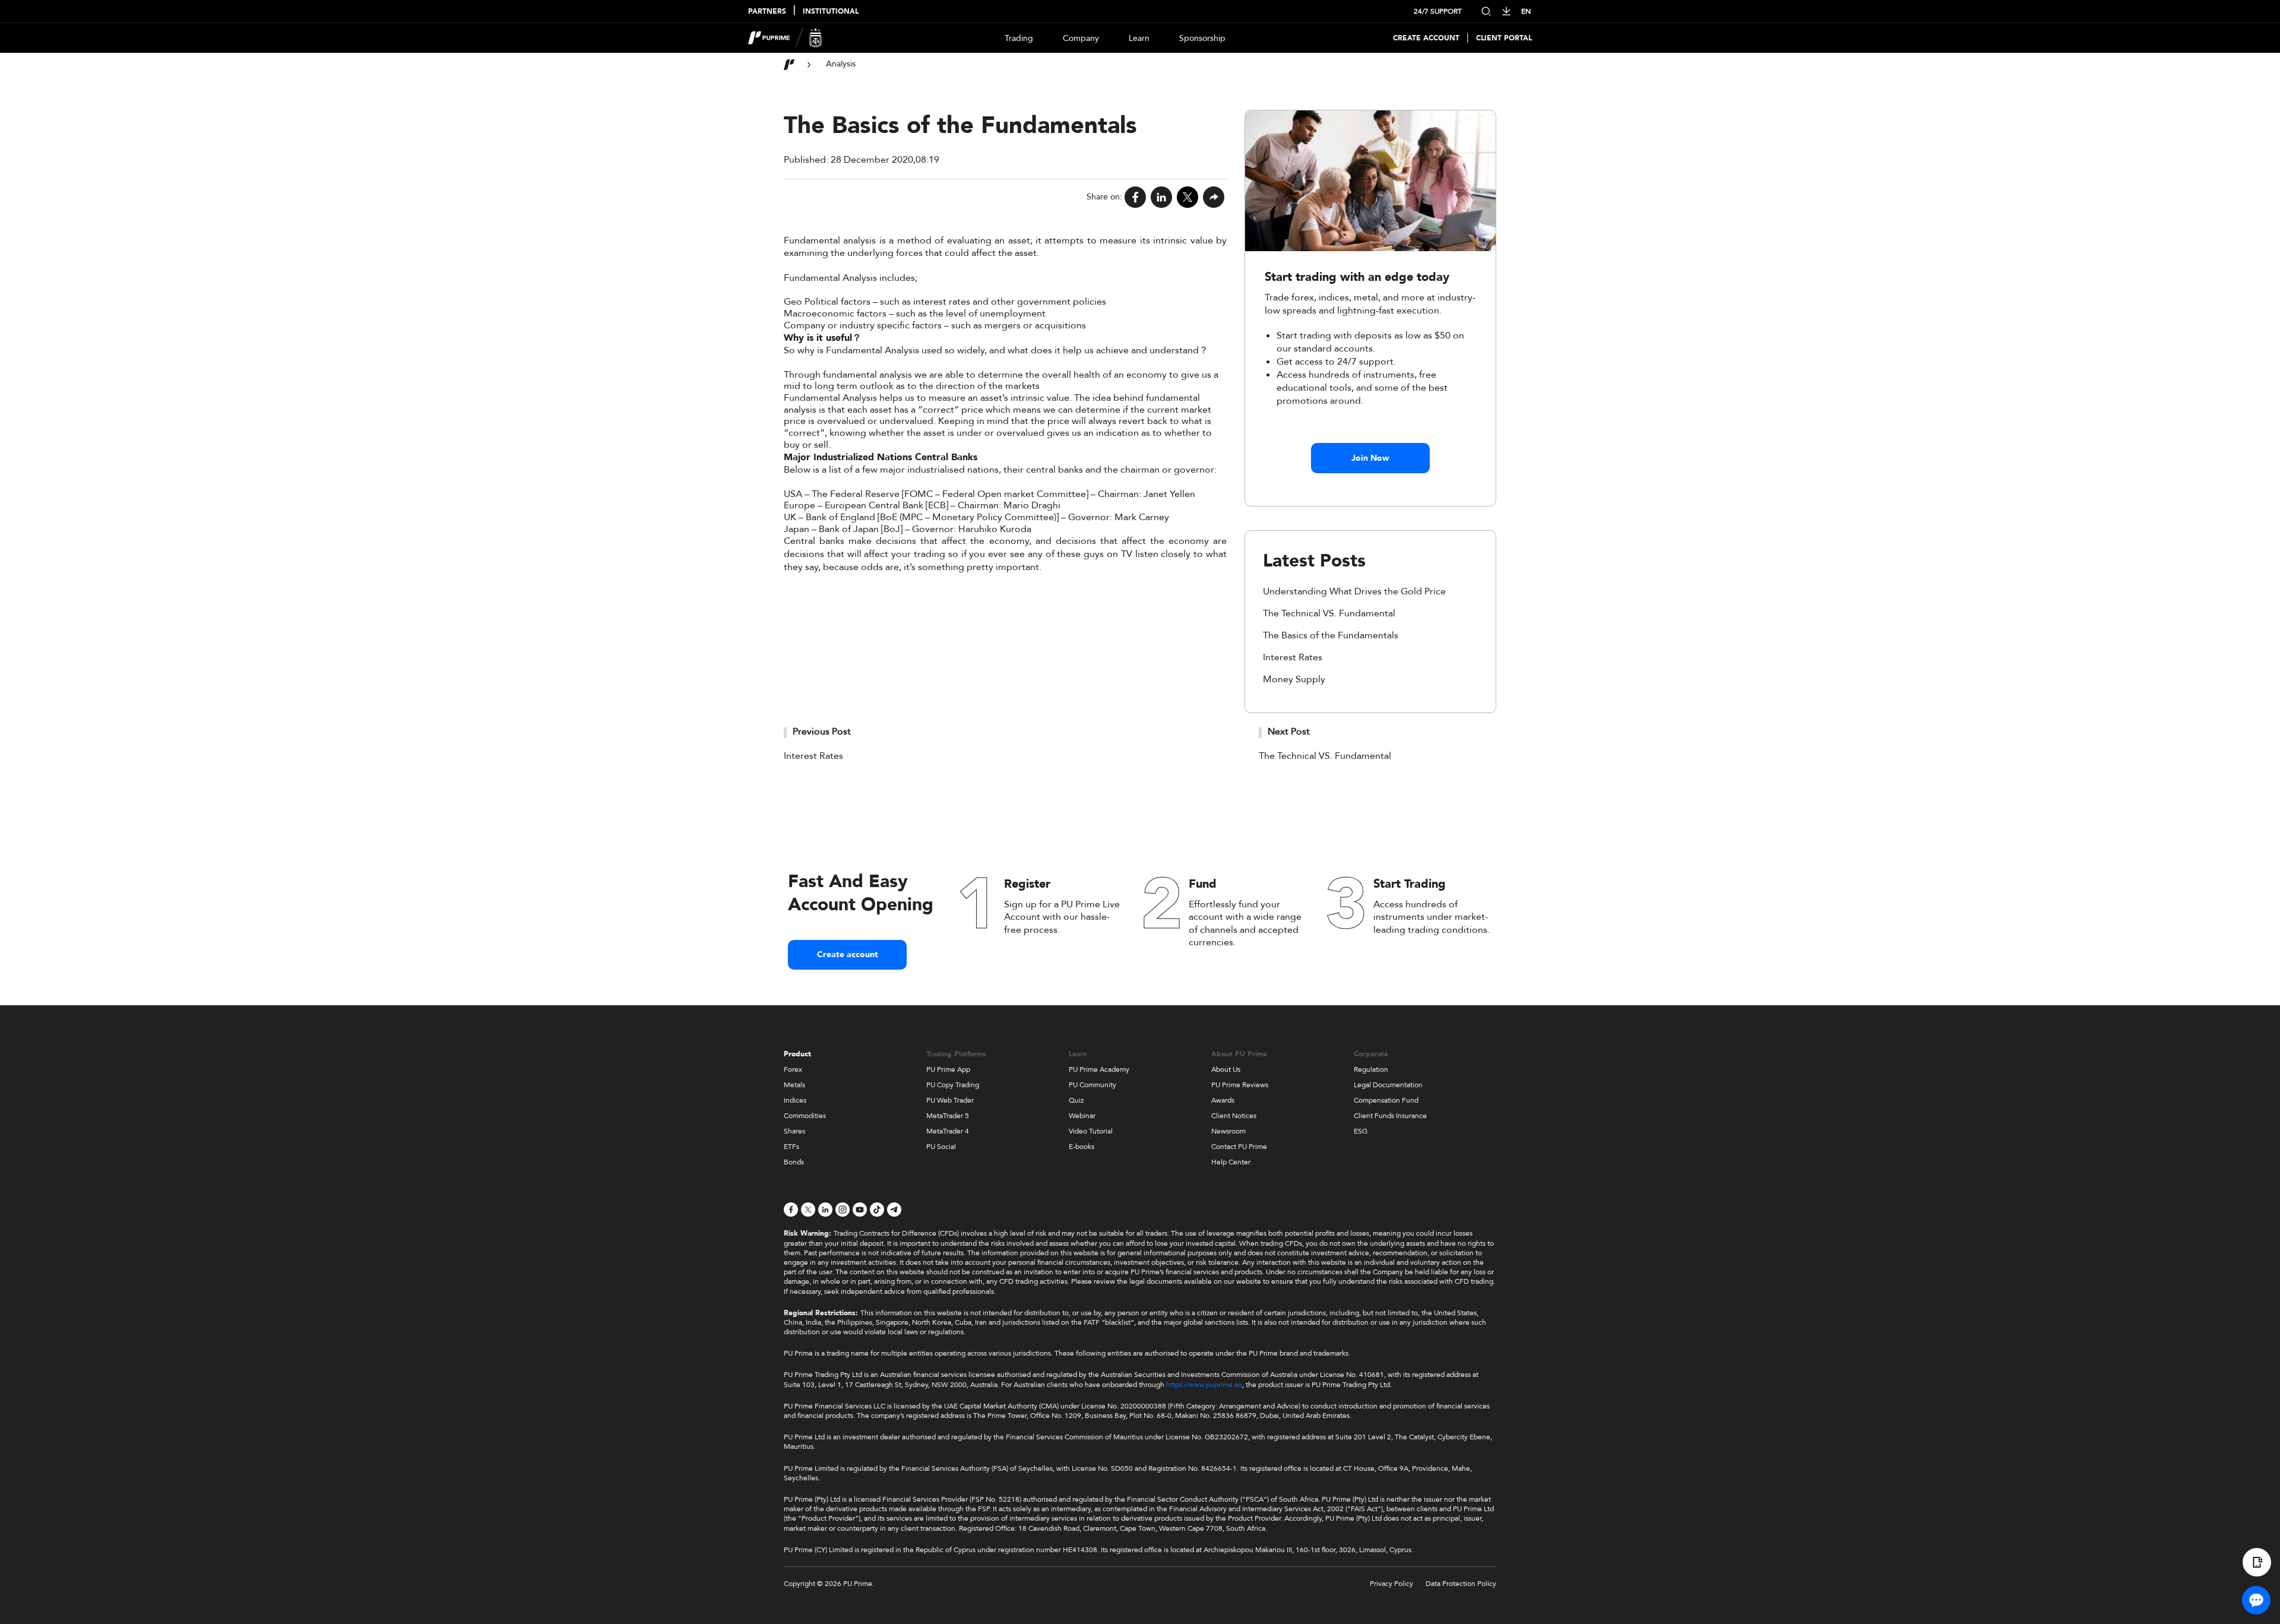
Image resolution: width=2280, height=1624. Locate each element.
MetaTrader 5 (948, 1116)
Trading (1019, 38)
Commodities (805, 1116)
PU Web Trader (950, 1100)
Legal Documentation (1388, 1085)
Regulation (1371, 1069)
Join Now (1370, 458)
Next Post (1289, 732)
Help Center (1231, 1162)
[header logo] (785, 38)
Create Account (1426, 38)
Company (1081, 38)
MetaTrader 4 (948, 1131)
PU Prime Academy (1099, 1069)
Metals (794, 1085)
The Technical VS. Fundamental (1329, 613)
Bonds (794, 1162)
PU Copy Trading (953, 1085)
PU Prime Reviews (1240, 1085)
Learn (1139, 38)
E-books (1082, 1147)
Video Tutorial (1091, 1131)
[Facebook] (1135, 197)
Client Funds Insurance (1390, 1116)
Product (797, 1054)
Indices (795, 1100)
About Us (1226, 1069)
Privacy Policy (1391, 1584)
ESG (1361, 1131)
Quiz (1076, 1100)
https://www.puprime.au (1204, 1385)
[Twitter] (1187, 197)
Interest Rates (1293, 657)
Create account (848, 955)
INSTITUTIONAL (831, 12)
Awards (1223, 1100)
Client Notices (1234, 1116)
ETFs (791, 1147)
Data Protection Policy (1461, 1584)
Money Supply (1294, 679)
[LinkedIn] (1161, 197)
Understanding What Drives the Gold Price (1354, 591)
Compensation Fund (1386, 1100)
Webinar (1082, 1116)
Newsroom (1228, 1131)
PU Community (1092, 1085)
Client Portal (1504, 38)
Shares (794, 1131)
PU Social (941, 1147)
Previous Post (822, 732)
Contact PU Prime (1239, 1147)
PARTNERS (767, 12)
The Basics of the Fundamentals (1331, 635)
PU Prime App (948, 1069)
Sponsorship (1202, 38)
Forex (793, 1069)
